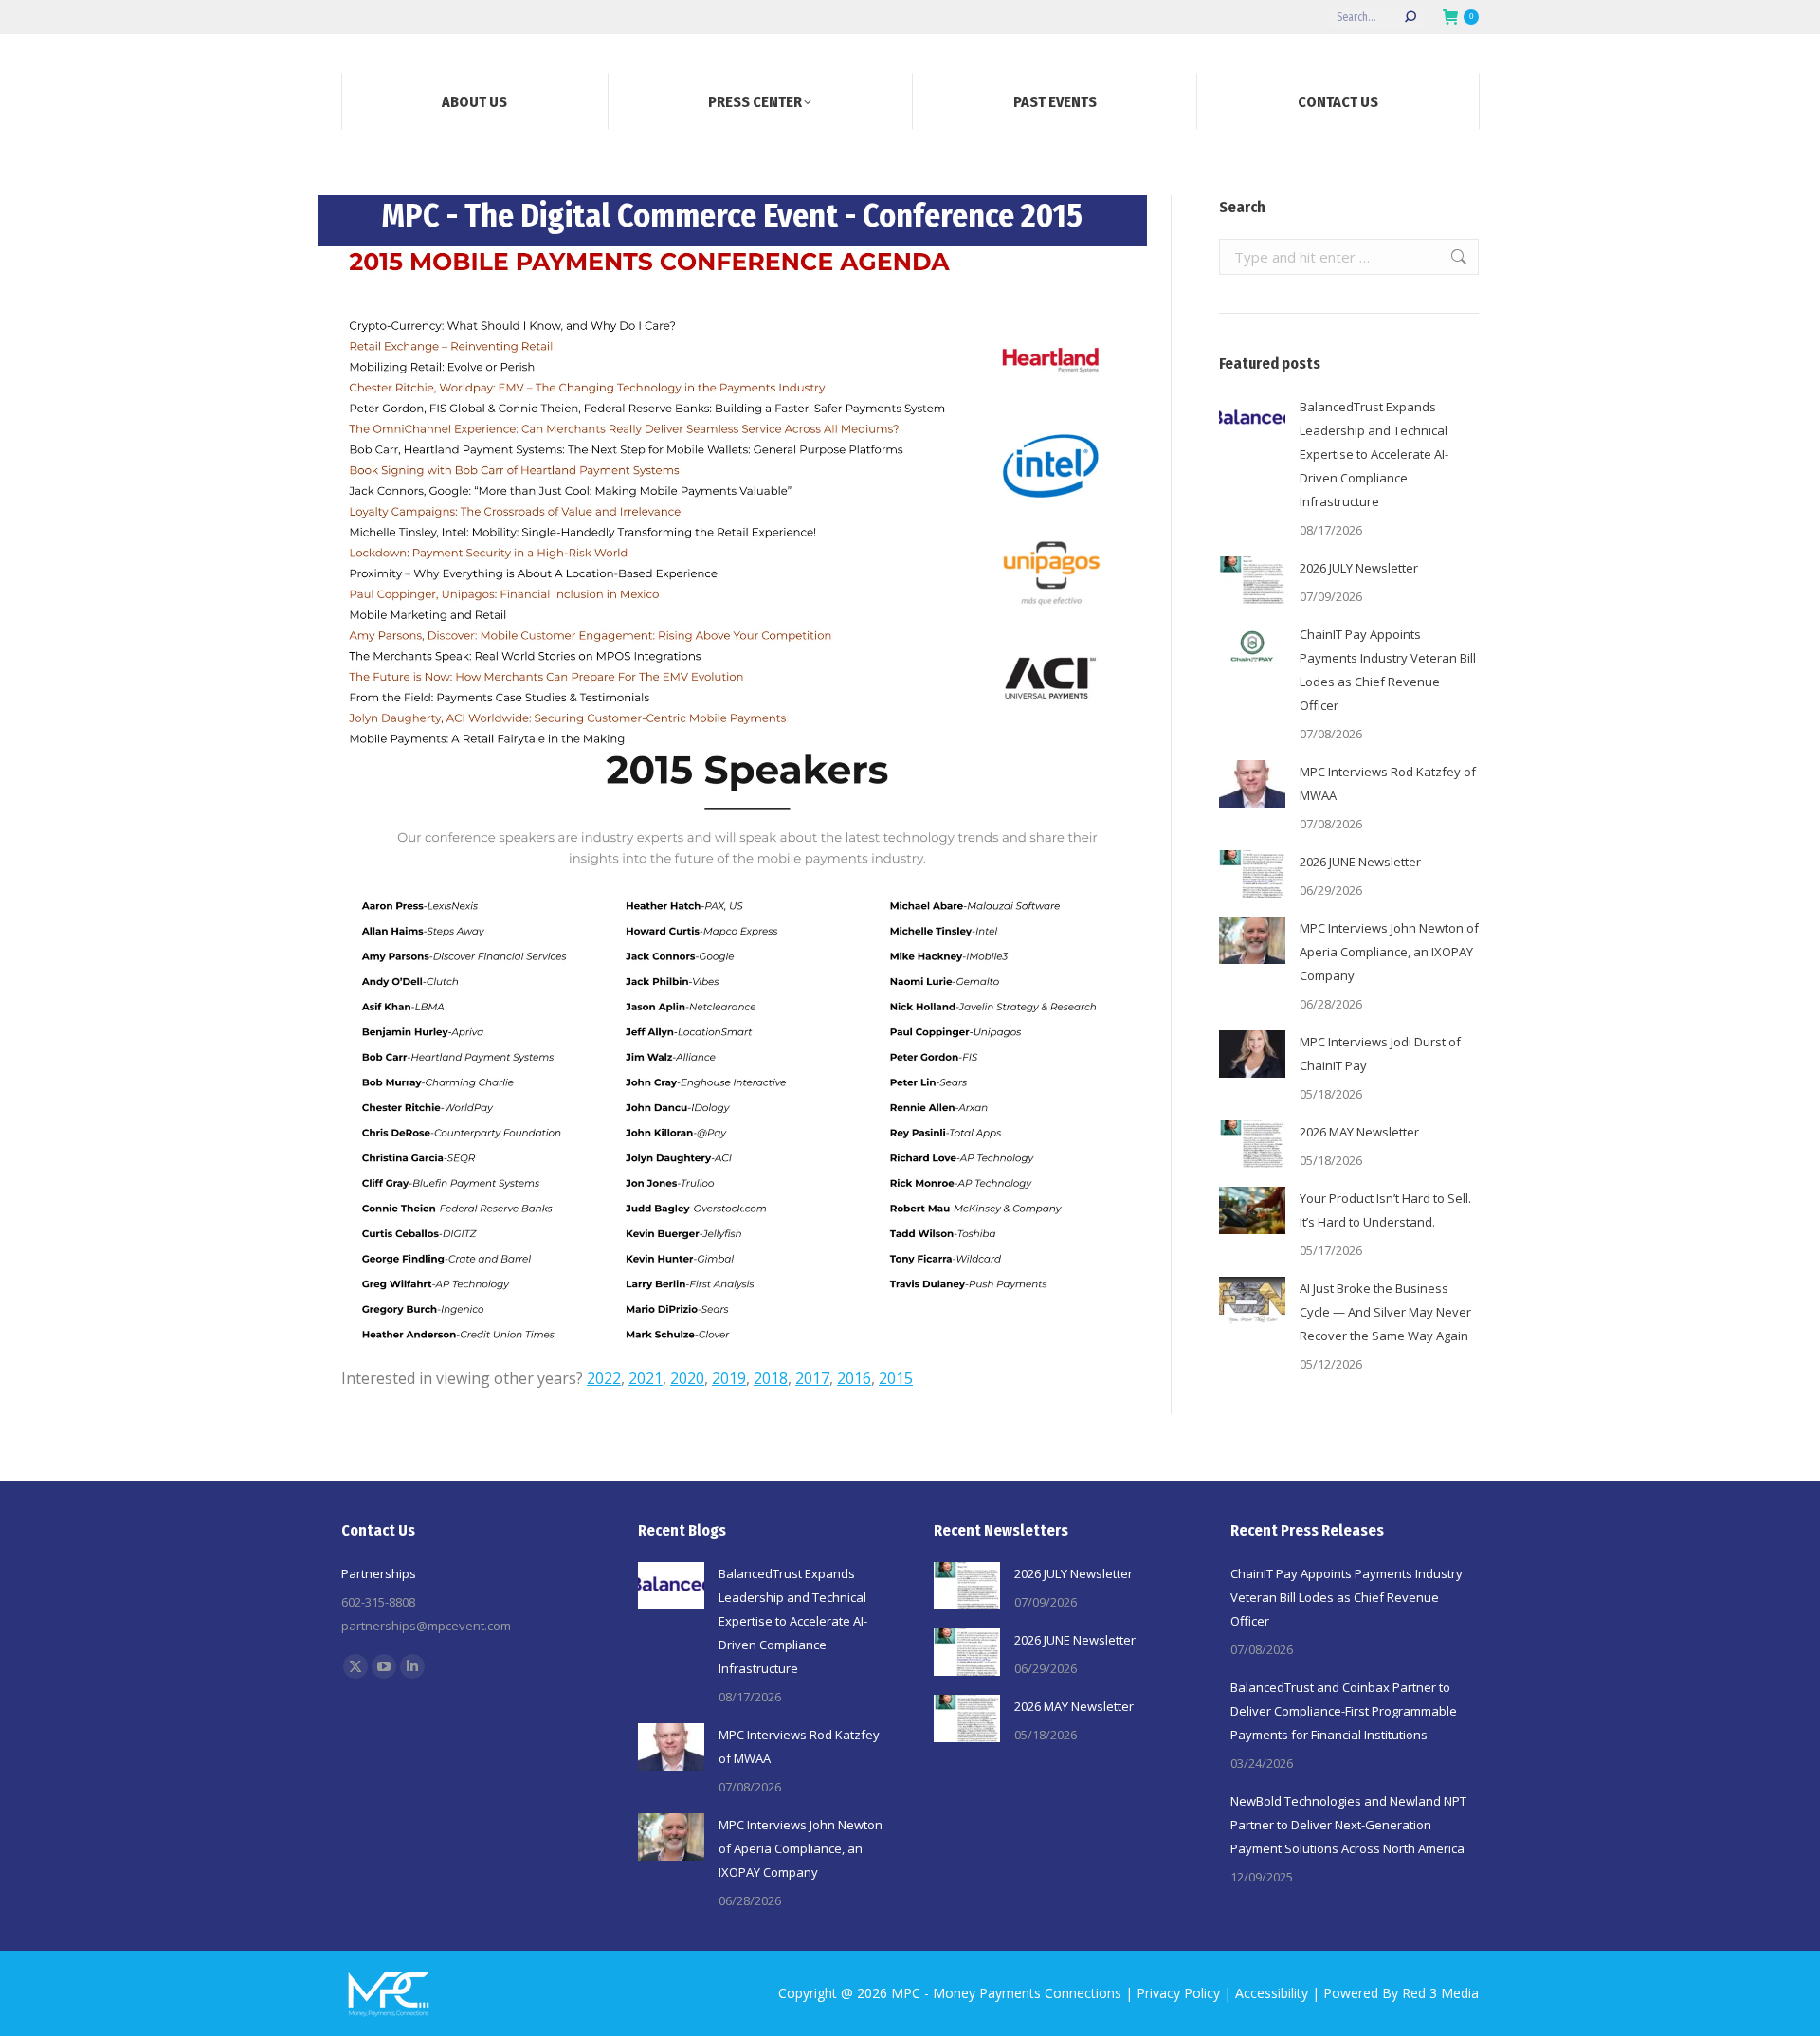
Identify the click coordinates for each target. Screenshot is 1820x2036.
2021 (646, 1378)
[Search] (1410, 17)
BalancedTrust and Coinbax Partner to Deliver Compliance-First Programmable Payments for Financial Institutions (1344, 1711)
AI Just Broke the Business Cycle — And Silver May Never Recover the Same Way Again (1385, 1312)
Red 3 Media (1440, 1993)
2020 (687, 1378)
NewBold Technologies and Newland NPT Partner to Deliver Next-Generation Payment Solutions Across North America (1348, 1825)
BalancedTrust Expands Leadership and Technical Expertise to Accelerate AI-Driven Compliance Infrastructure (1374, 454)
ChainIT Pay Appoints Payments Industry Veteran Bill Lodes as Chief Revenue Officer (1388, 670)
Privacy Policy (1178, 1993)
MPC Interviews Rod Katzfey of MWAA (1388, 783)
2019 (729, 1378)
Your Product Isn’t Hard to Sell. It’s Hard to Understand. (1385, 1210)
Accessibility (1272, 1993)
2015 (896, 1378)
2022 (604, 1378)
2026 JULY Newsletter (1359, 568)
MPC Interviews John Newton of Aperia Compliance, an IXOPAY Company (1389, 952)
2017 (812, 1378)
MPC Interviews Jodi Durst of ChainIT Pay (1380, 1054)
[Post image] (1252, 419)
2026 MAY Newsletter (1359, 1132)
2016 (854, 1378)
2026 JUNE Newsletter (1360, 862)
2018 (771, 1378)
